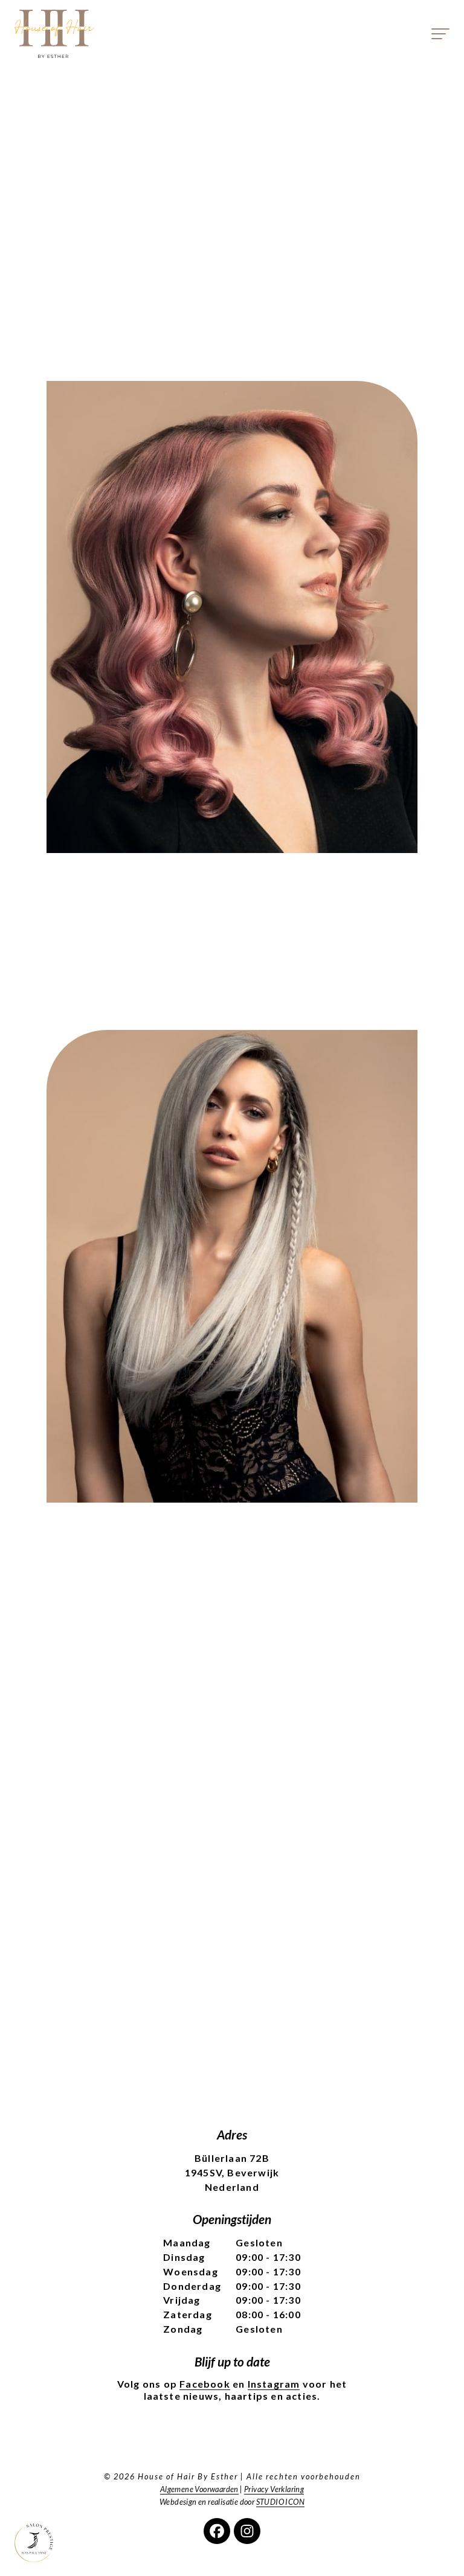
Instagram (274, 2384)
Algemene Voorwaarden (199, 2489)
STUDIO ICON (280, 2502)
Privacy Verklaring (274, 2489)
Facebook (205, 2384)
